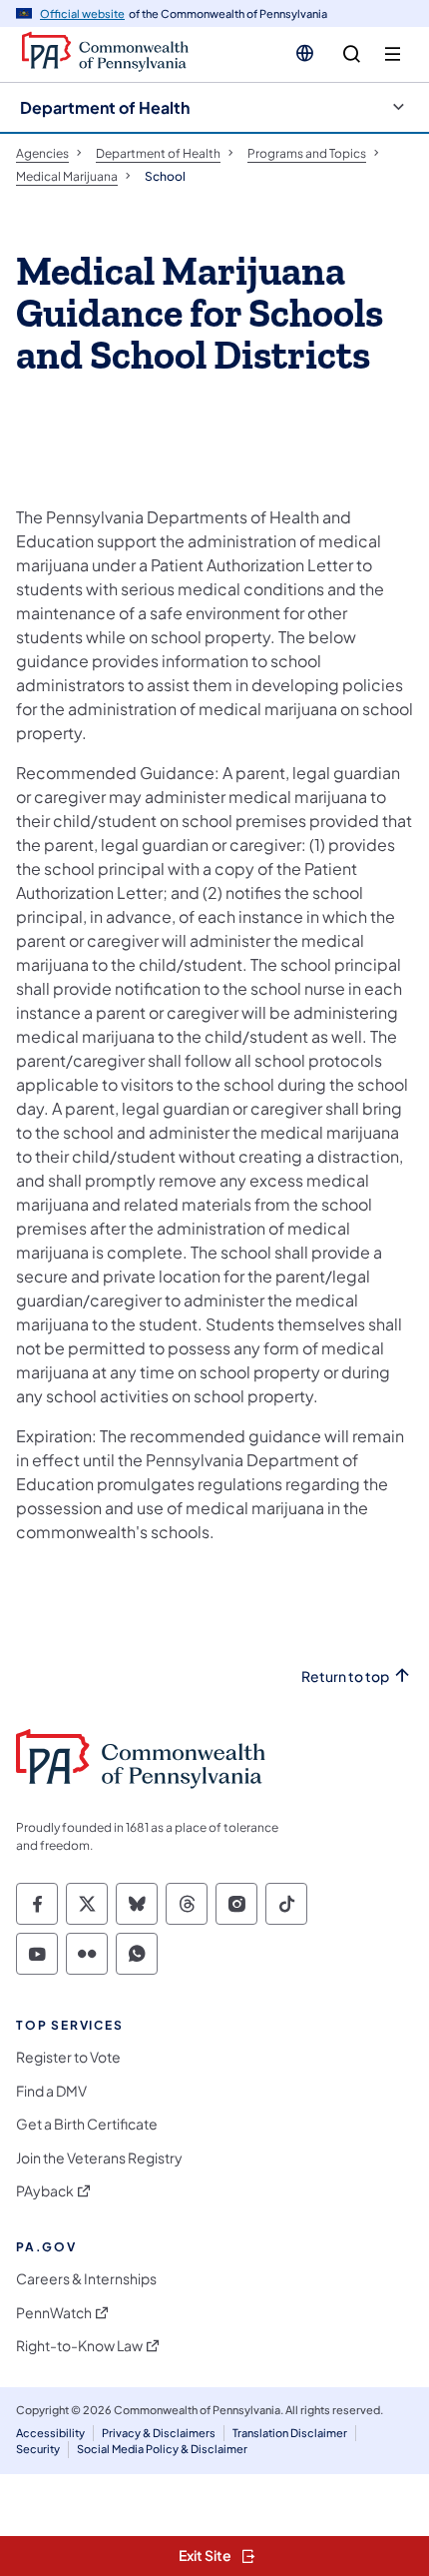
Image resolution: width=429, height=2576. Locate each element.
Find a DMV (51, 2091)
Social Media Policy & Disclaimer (162, 2449)
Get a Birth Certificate (87, 2124)
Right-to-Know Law (79, 2346)
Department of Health (105, 107)
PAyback (45, 2191)
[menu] (393, 54)
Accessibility (50, 2433)
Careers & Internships (86, 2279)
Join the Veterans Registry (99, 2158)
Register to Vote (68, 2057)
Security (38, 2449)
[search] (352, 54)
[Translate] (305, 53)
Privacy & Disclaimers (159, 2433)
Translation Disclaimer (290, 2433)
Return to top (345, 1677)
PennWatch (54, 2313)
